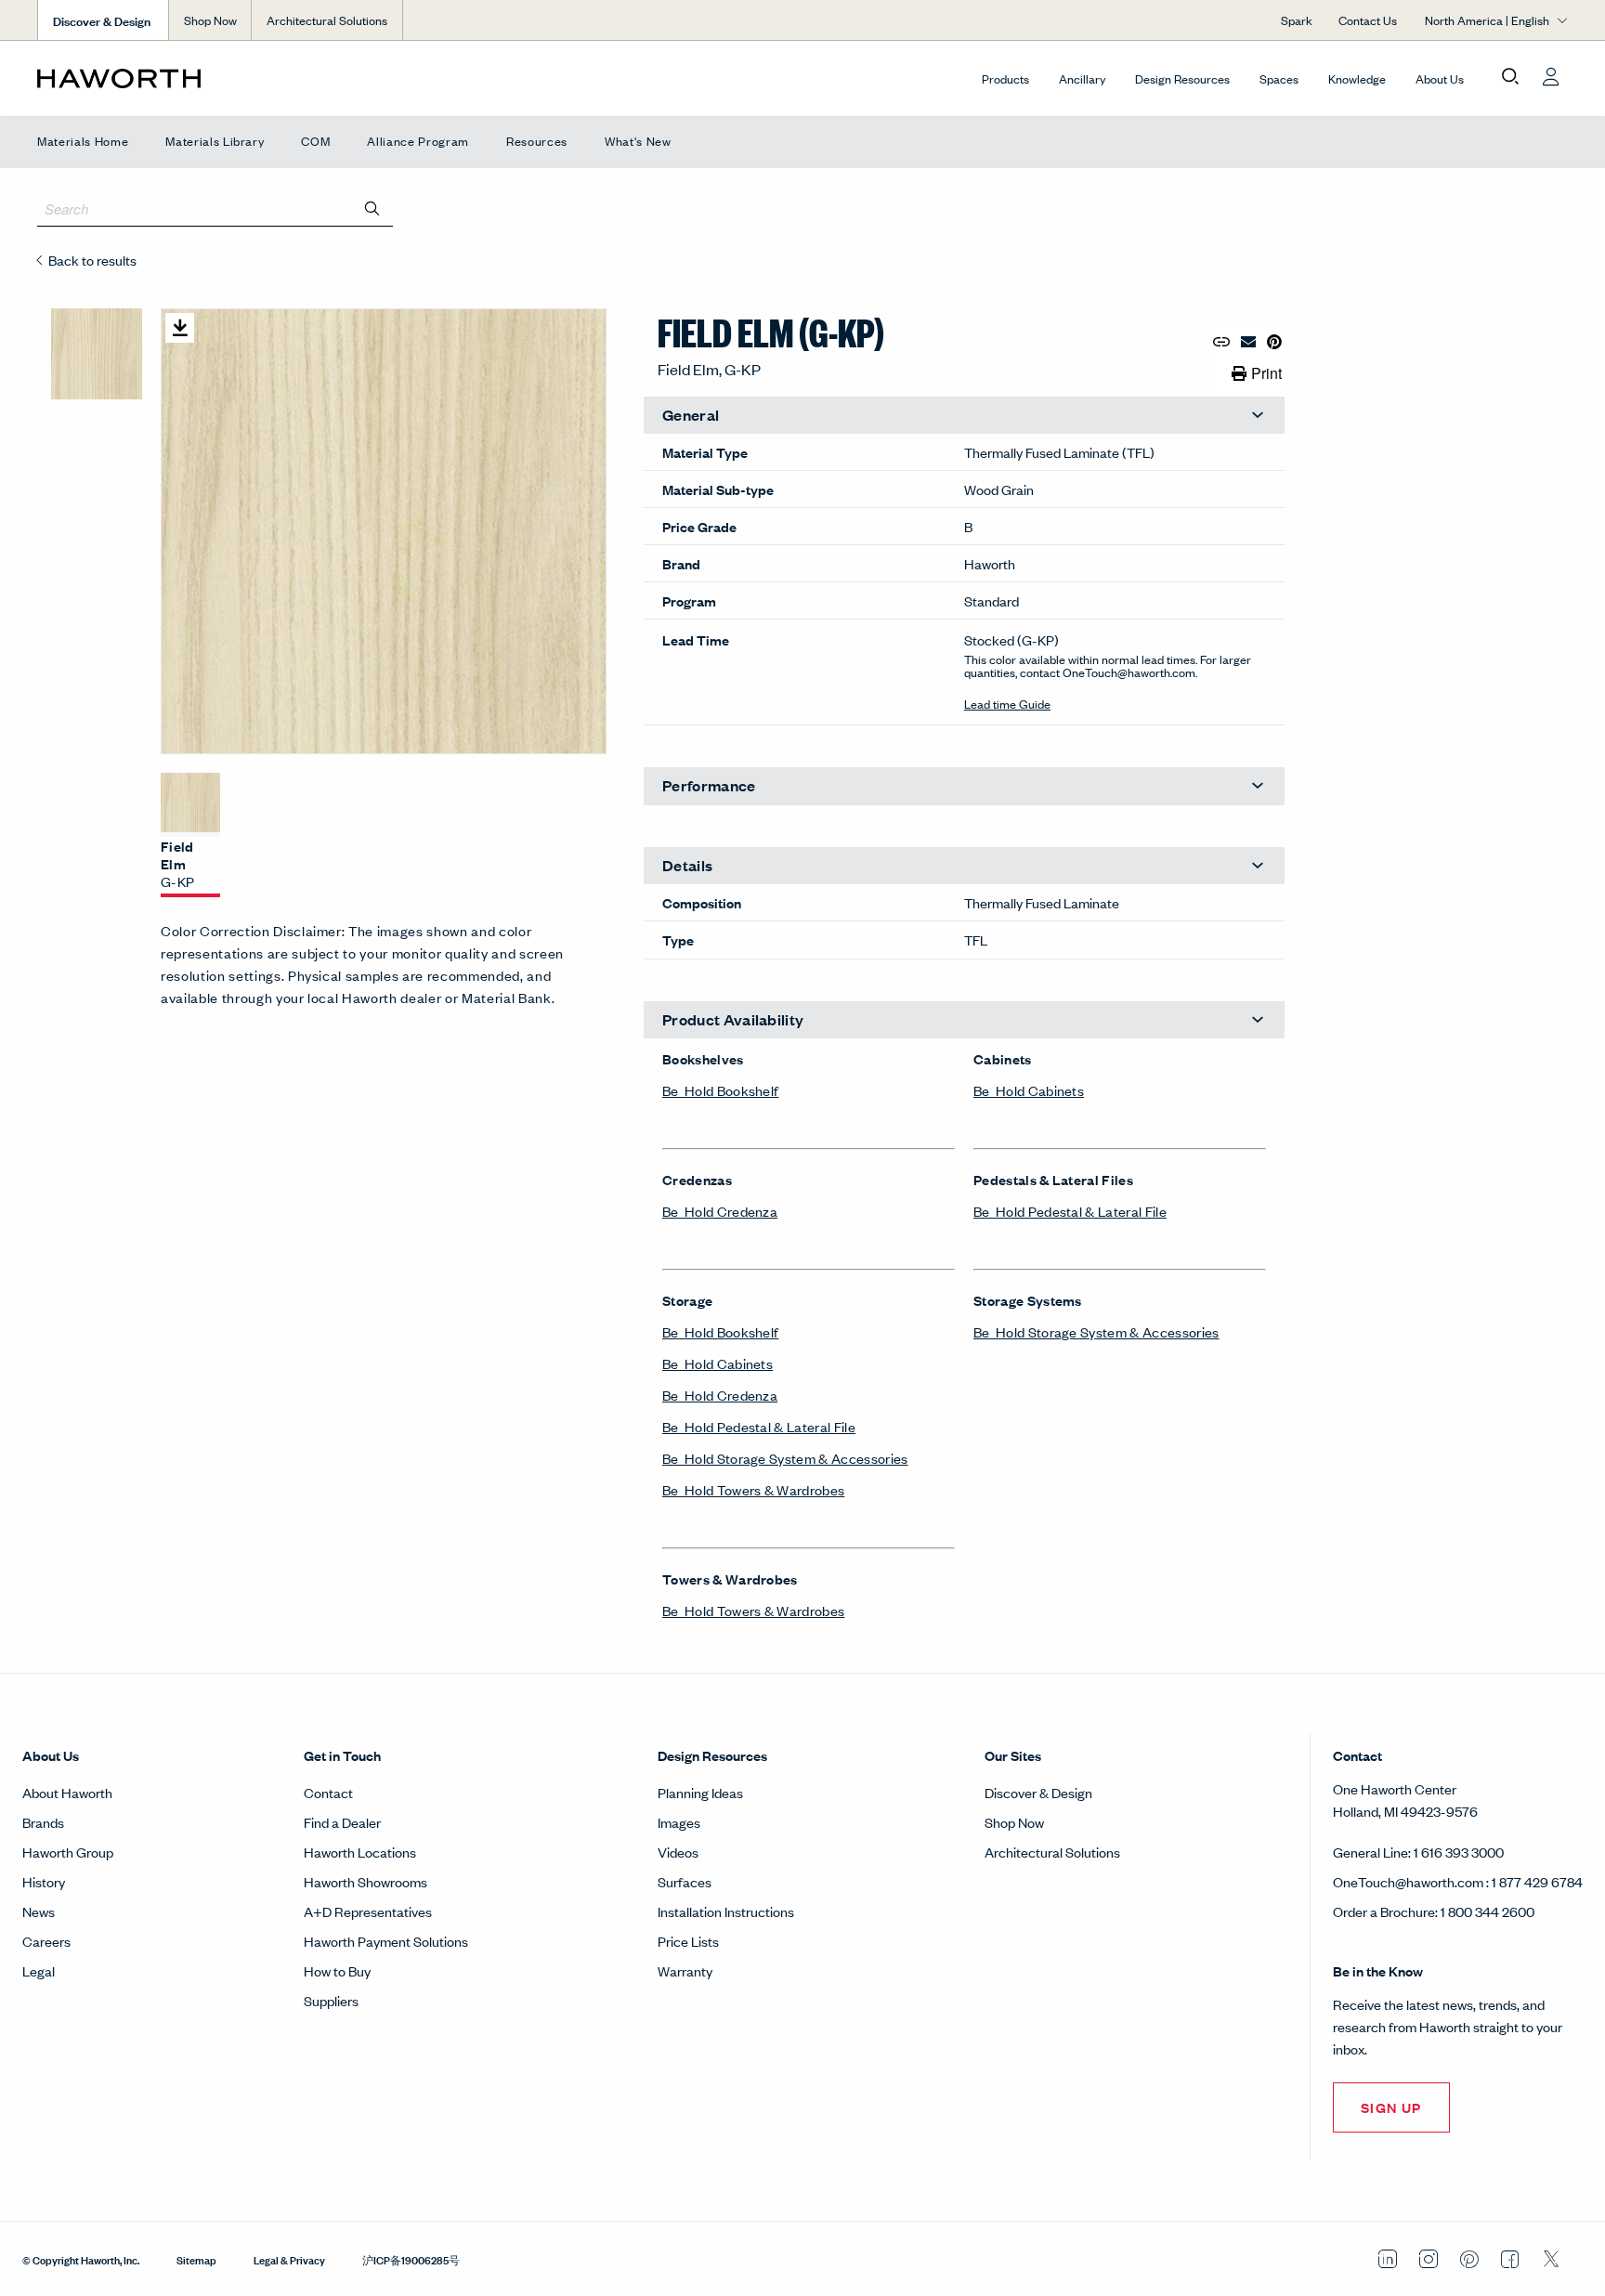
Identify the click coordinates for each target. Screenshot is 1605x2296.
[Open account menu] (1551, 77)
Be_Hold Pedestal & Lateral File (759, 1426)
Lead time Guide (1007, 704)
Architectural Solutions (327, 20)
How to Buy (337, 1970)
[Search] (372, 208)
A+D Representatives (368, 1911)
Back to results (92, 260)
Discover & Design (1038, 1792)
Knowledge (1357, 78)
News (39, 1911)
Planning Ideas (700, 1792)
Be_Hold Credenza (720, 1211)
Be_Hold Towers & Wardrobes (753, 1489)
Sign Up (1391, 2107)
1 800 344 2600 (1488, 1911)
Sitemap (196, 2259)
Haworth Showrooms (365, 1881)
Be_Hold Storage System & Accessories (785, 1458)
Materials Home (83, 141)
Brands (43, 1822)
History (44, 1881)
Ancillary (1082, 78)
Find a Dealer (342, 1822)
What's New (638, 141)
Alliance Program (418, 141)
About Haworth (67, 1792)
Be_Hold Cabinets (718, 1363)
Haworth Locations (360, 1852)
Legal (39, 1970)
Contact (328, 1792)
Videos (678, 1852)
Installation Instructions (726, 1911)
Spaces (1279, 78)
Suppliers (331, 2000)
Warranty (685, 1970)
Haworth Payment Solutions (386, 1941)
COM (315, 141)
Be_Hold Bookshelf (720, 1090)
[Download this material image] (180, 328)
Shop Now (210, 20)
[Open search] (1510, 77)
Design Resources (1182, 78)
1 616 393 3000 (1459, 1852)
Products (1005, 78)
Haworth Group (68, 1852)
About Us (1440, 78)
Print (1266, 373)
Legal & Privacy (289, 2259)
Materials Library (215, 141)
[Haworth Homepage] (190, 78)
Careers (46, 1941)
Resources (537, 141)
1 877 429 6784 (1537, 1881)
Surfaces (685, 1881)
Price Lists (688, 1941)
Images (679, 1822)
